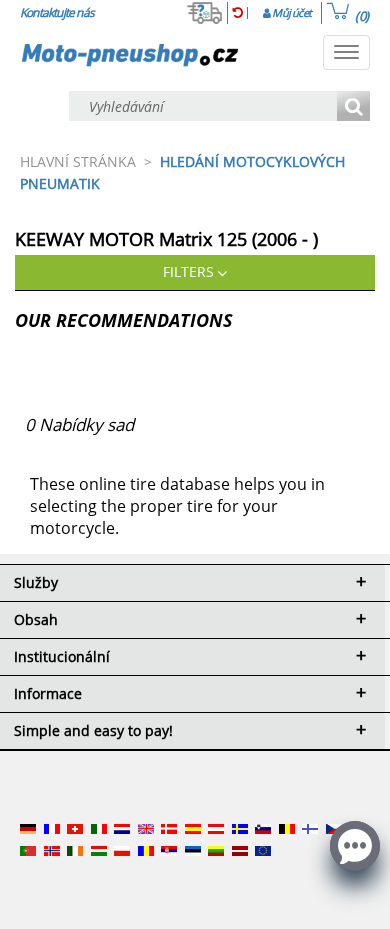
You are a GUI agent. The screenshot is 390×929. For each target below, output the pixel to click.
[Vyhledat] (353, 107)
